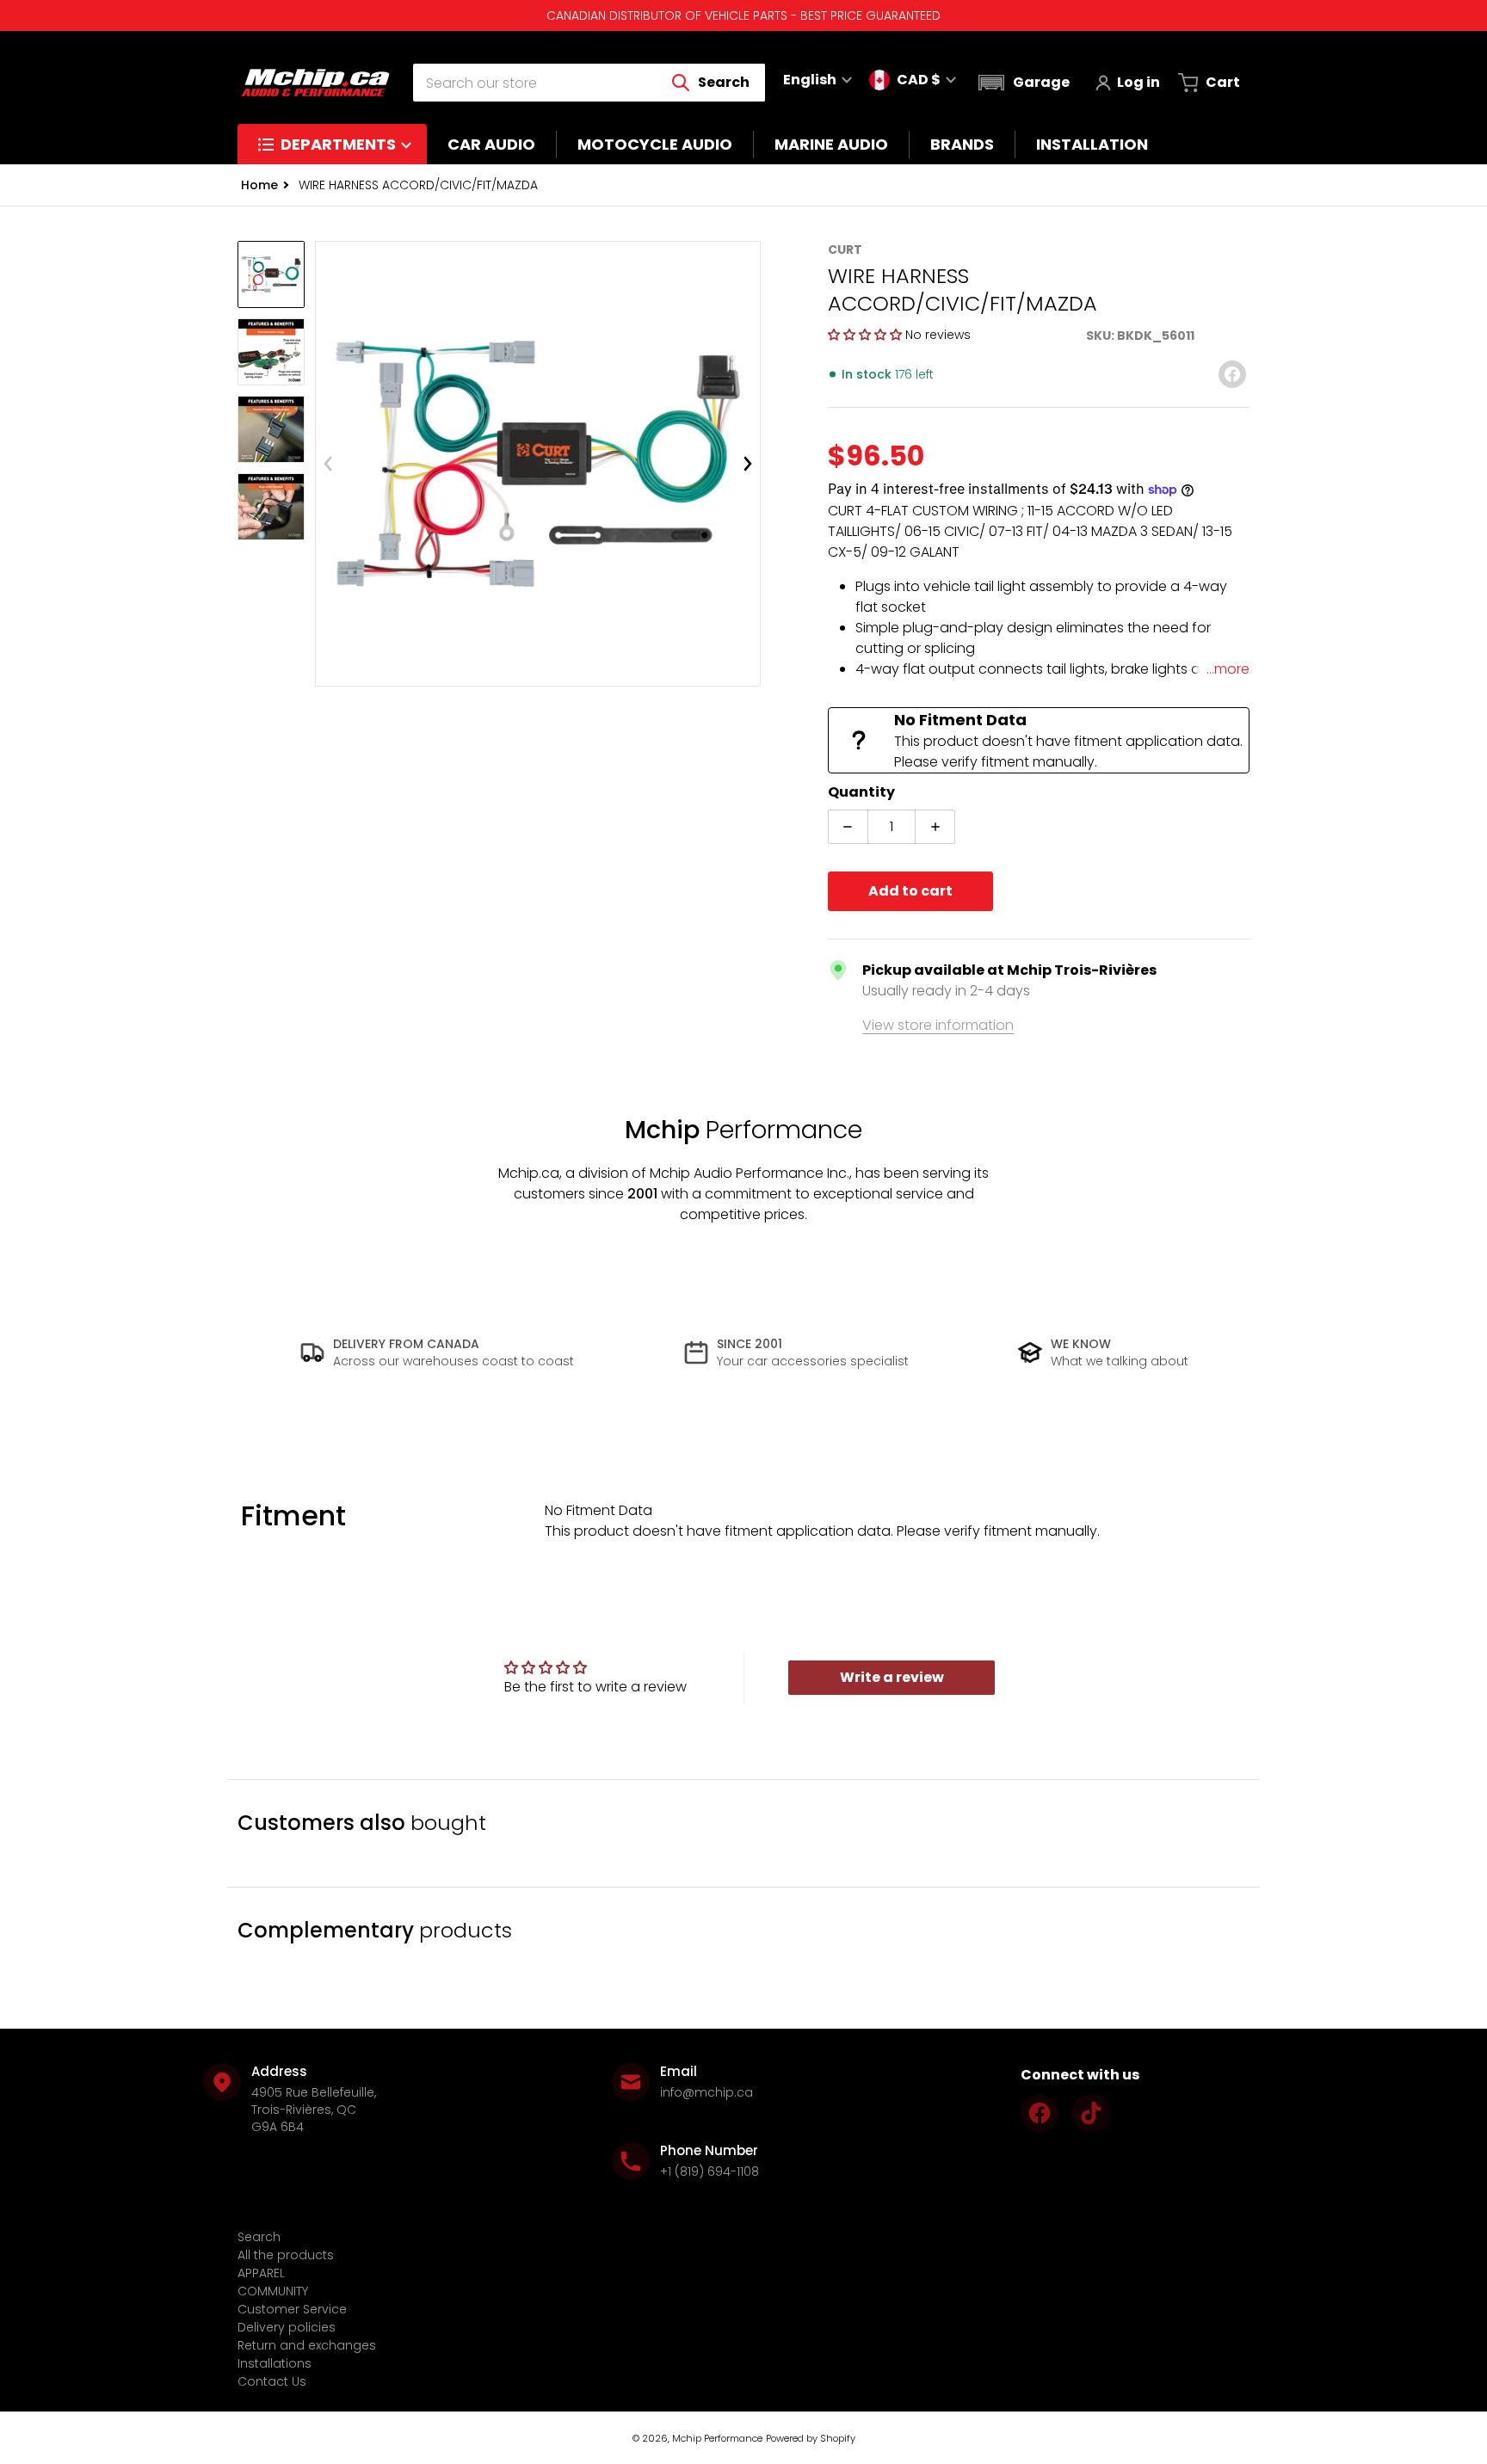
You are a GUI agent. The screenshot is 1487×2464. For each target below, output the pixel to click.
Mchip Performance (717, 2438)
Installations (275, 2363)
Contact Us (272, 2381)
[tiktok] (1091, 2113)
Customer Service (292, 2309)
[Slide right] (748, 464)
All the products (286, 2255)
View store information (938, 1025)
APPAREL (261, 2273)
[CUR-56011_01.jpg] (271, 274)
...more (1228, 669)
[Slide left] (328, 464)
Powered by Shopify (811, 2438)
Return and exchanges (307, 2345)
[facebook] (1040, 2113)
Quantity (861, 792)
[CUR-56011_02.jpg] (271, 352)
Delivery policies (287, 2327)
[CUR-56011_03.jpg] (271, 429)
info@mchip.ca (706, 2092)
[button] (1022, 83)
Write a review (892, 1677)
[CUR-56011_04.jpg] (271, 507)
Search (259, 2237)
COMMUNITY (273, 2291)
